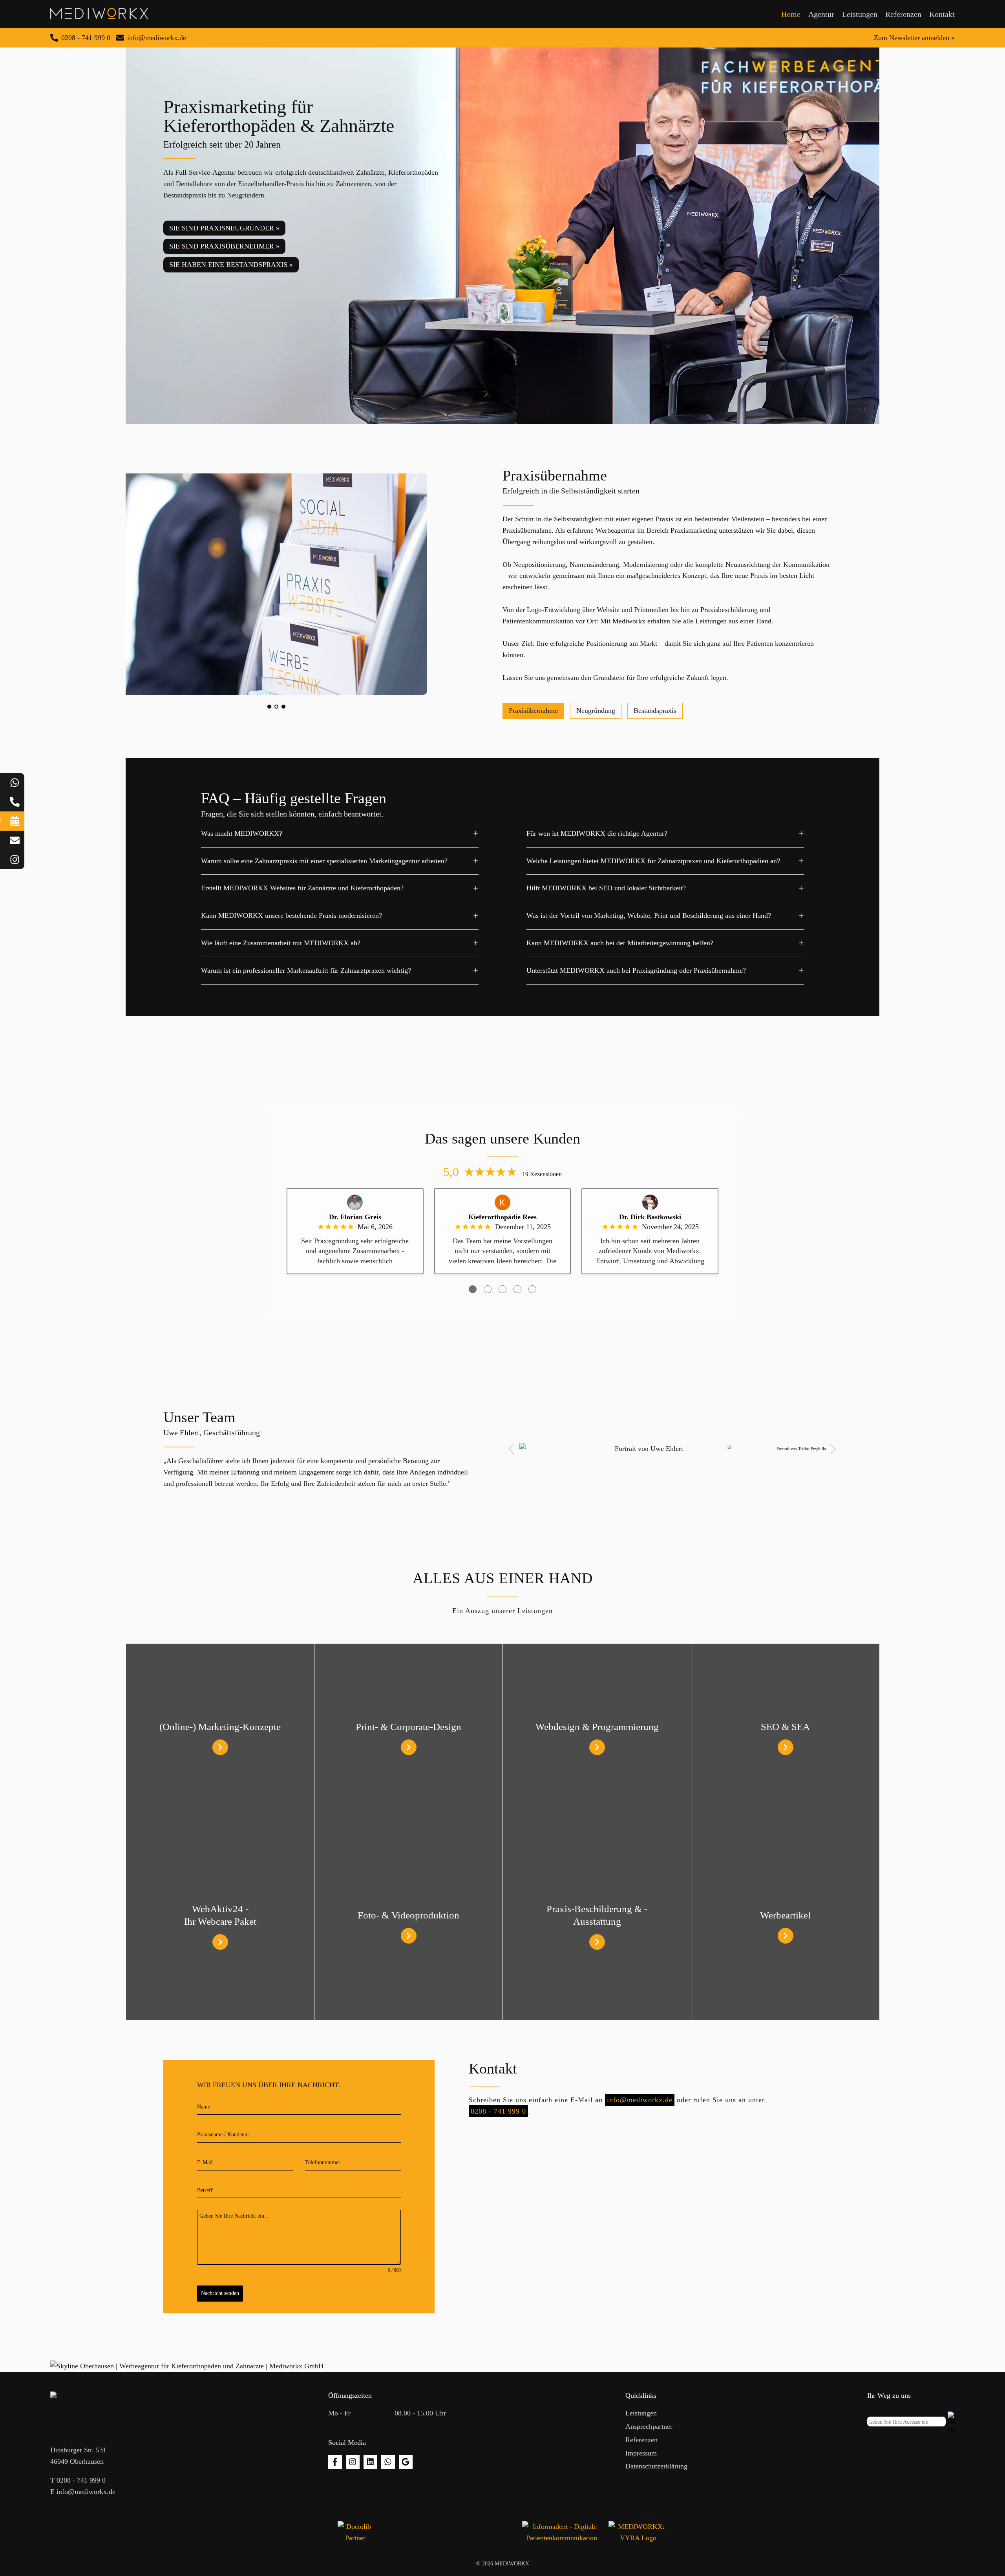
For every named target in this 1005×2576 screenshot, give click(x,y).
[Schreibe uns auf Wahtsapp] (388, 2462)
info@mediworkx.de (640, 2100)
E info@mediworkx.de (83, 2492)
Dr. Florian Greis (355, 1217)
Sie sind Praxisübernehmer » (224, 246)
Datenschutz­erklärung (656, 2466)
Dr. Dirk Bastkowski (650, 1217)
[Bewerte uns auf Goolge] (406, 2462)
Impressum (641, 2453)
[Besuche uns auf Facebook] (335, 2462)
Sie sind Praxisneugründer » (224, 228)
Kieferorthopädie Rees (502, 1217)
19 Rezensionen (542, 1174)
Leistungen (860, 14)
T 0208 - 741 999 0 (78, 2480)
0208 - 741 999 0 (498, 2111)
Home (791, 14)
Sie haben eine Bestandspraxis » (231, 265)
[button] (511, 1449)
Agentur (821, 14)
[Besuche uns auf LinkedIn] (370, 2462)
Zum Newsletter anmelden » (914, 38)
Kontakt (942, 14)
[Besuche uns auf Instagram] (353, 2462)
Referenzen (903, 14)
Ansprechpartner (649, 2426)
